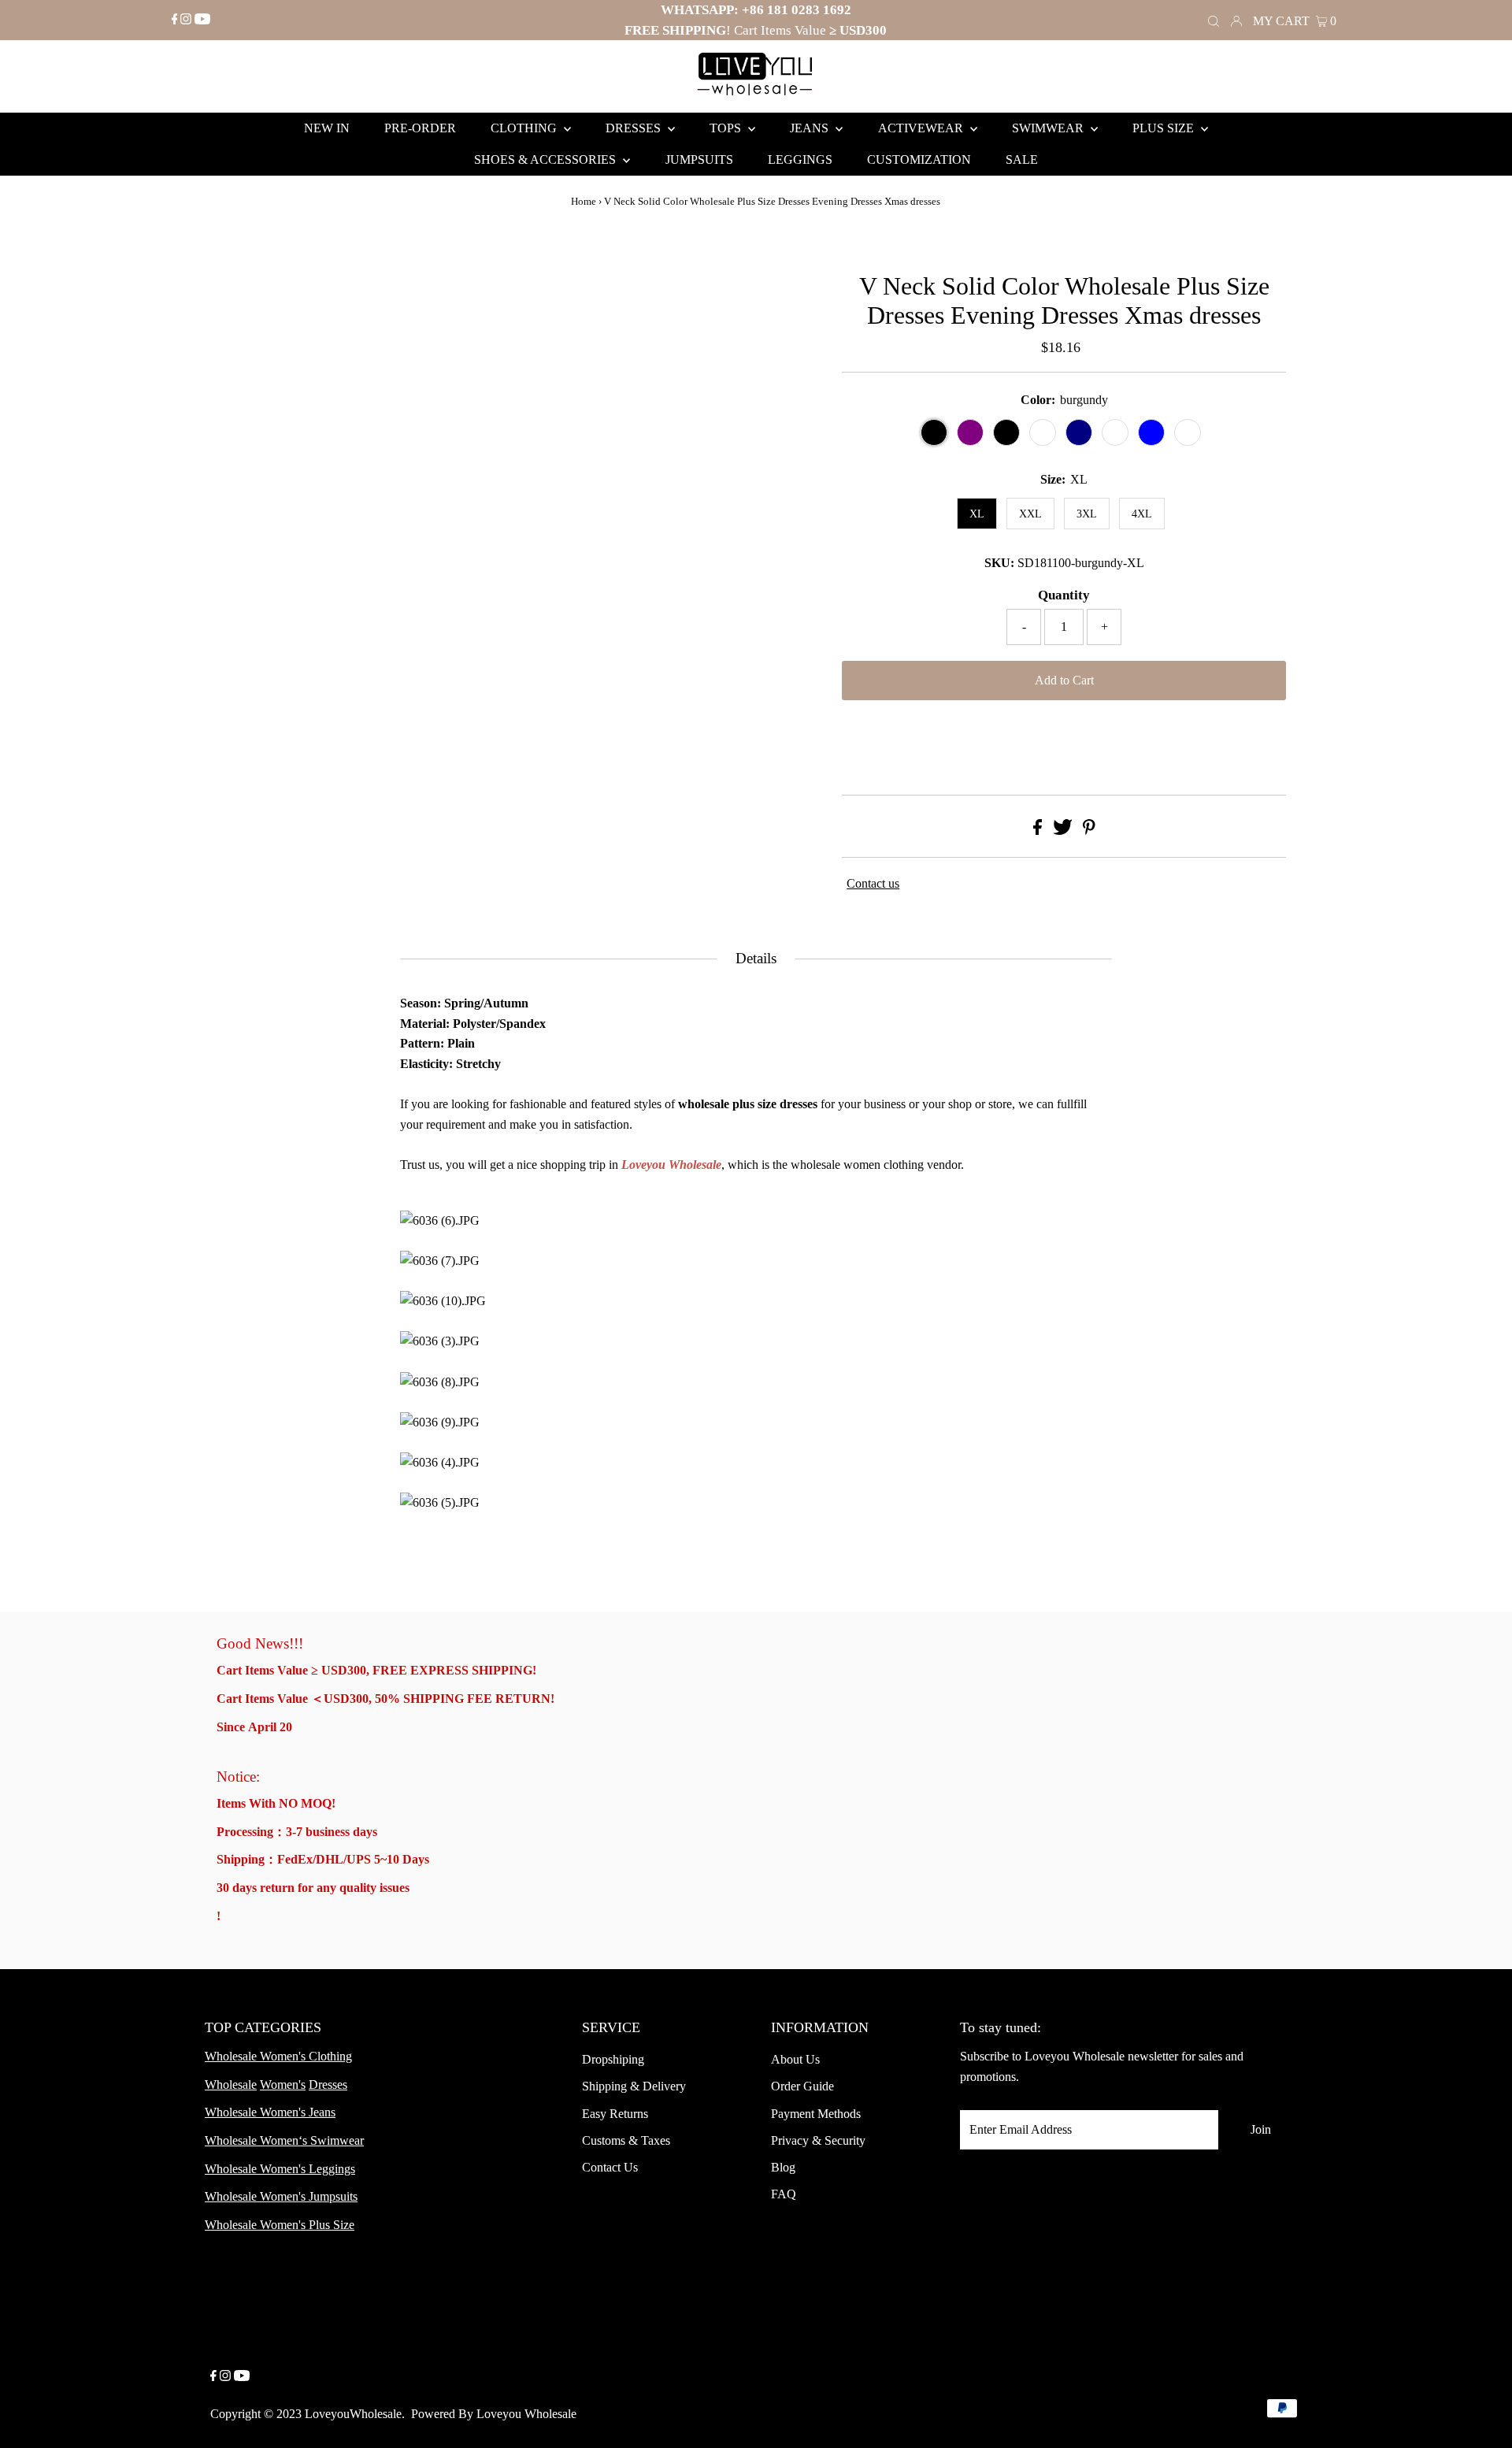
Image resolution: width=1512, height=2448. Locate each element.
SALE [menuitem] (1022, 159)
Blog (783, 2167)
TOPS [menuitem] (727, 128)
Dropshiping (613, 2059)
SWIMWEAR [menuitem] (1049, 128)
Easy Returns (615, 2114)
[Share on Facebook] (1038, 831)
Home (584, 201)
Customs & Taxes (626, 2140)
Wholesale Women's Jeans (270, 2112)
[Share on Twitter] (1063, 831)
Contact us (873, 883)
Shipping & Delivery (634, 2086)
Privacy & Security (818, 2140)
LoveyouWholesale (353, 2414)
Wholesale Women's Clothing (278, 2056)
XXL (1030, 514)
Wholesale (231, 2085)
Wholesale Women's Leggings (280, 2169)
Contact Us (610, 2167)
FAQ (784, 2194)
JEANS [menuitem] (811, 128)
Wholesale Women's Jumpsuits (281, 2196)
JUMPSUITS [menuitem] (699, 159)
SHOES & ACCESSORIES (547, 159)
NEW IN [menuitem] (327, 128)
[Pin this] (1089, 831)
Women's (283, 2085)
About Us (795, 2059)
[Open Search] (1214, 20)
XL (977, 514)
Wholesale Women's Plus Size (280, 2225)
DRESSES (635, 128)
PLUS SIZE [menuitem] (1165, 128)
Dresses (328, 2085)
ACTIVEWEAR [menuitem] (922, 128)
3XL (1087, 514)
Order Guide (802, 2086)
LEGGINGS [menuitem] (800, 159)
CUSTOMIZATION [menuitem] (919, 159)
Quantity (1064, 595)
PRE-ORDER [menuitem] (420, 128)
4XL (1142, 514)
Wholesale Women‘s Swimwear (284, 2140)
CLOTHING (525, 128)
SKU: (999, 563)
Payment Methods (816, 2114)
